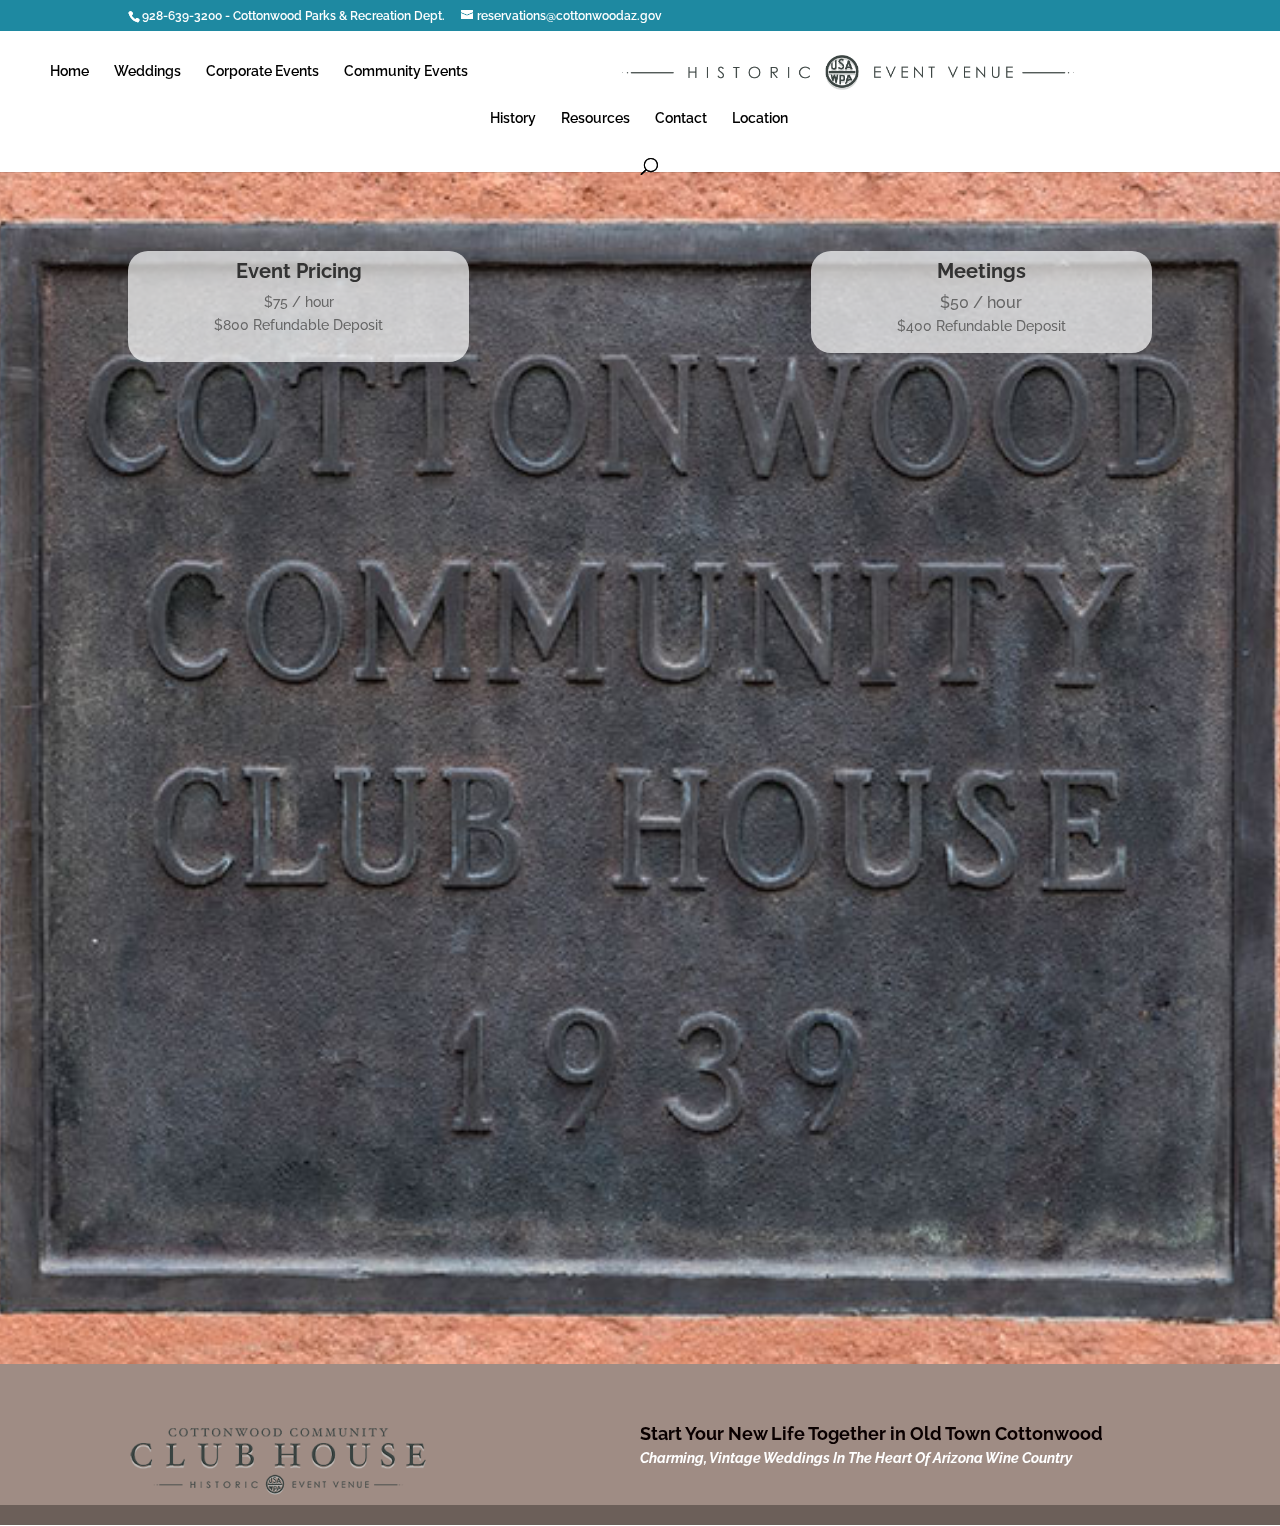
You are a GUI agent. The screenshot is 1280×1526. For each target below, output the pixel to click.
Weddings (147, 71)
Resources (595, 118)
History (513, 118)
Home (69, 71)
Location (760, 118)
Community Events (406, 71)
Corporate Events (262, 71)
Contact (681, 118)
